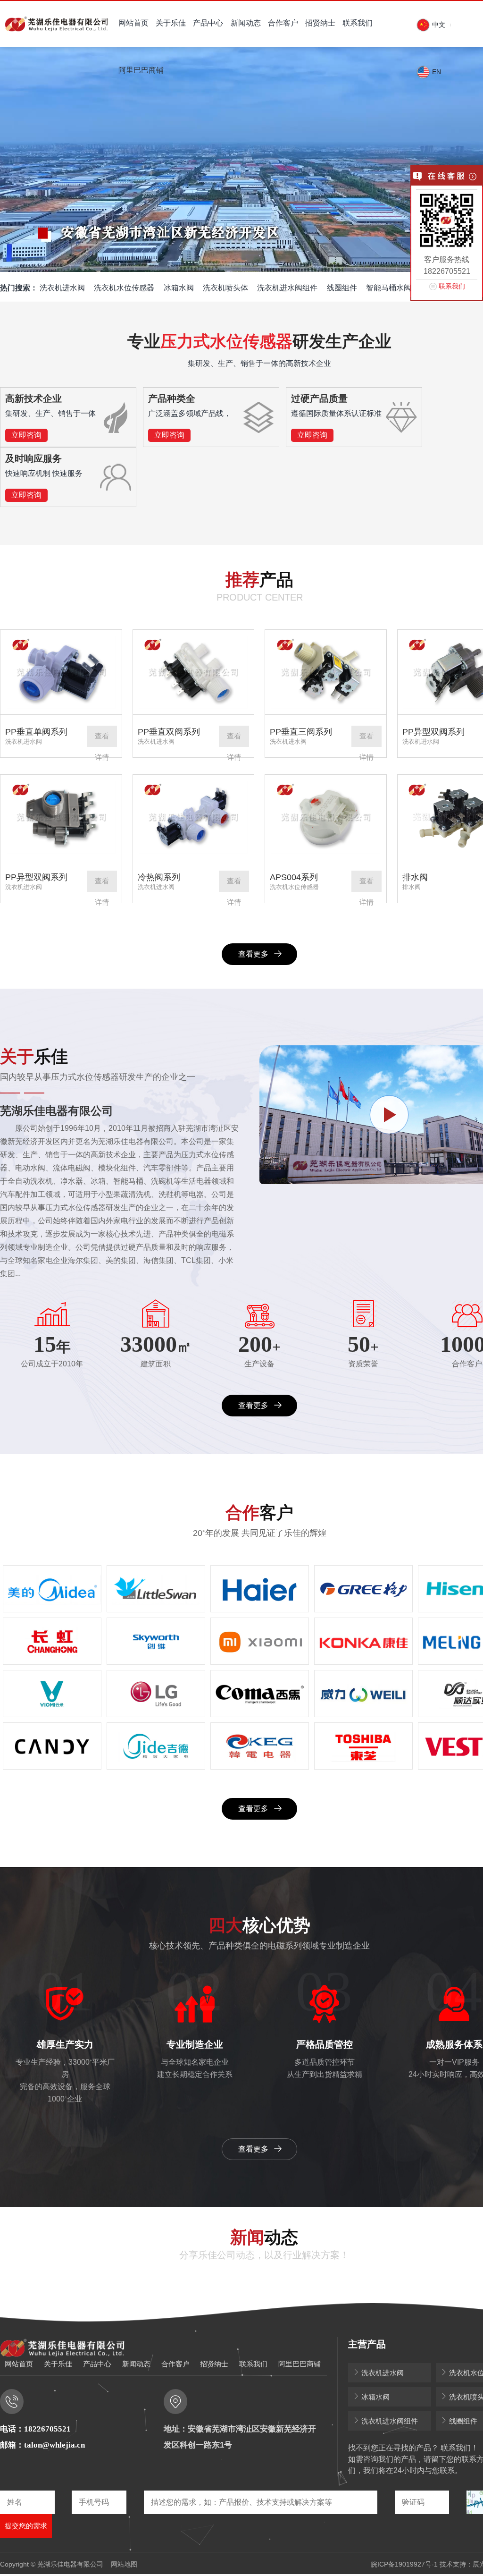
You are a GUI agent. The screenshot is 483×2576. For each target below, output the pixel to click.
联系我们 (358, 23)
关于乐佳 (171, 23)
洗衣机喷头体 (225, 288)
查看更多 (253, 954)
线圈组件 (342, 288)
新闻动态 (246, 23)
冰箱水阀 (179, 288)
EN (436, 72)
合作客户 (283, 23)
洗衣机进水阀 (62, 288)
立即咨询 (26, 435)
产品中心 (208, 23)
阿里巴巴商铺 (141, 70)
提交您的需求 (26, 2526)
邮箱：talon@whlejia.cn (42, 2445)
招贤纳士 (320, 23)
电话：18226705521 (35, 2429)
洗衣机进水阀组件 (287, 288)
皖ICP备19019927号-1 (404, 2564)
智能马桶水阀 (389, 288)
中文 (438, 25)
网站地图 (124, 2564)
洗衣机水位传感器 (124, 288)
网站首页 (133, 23)
